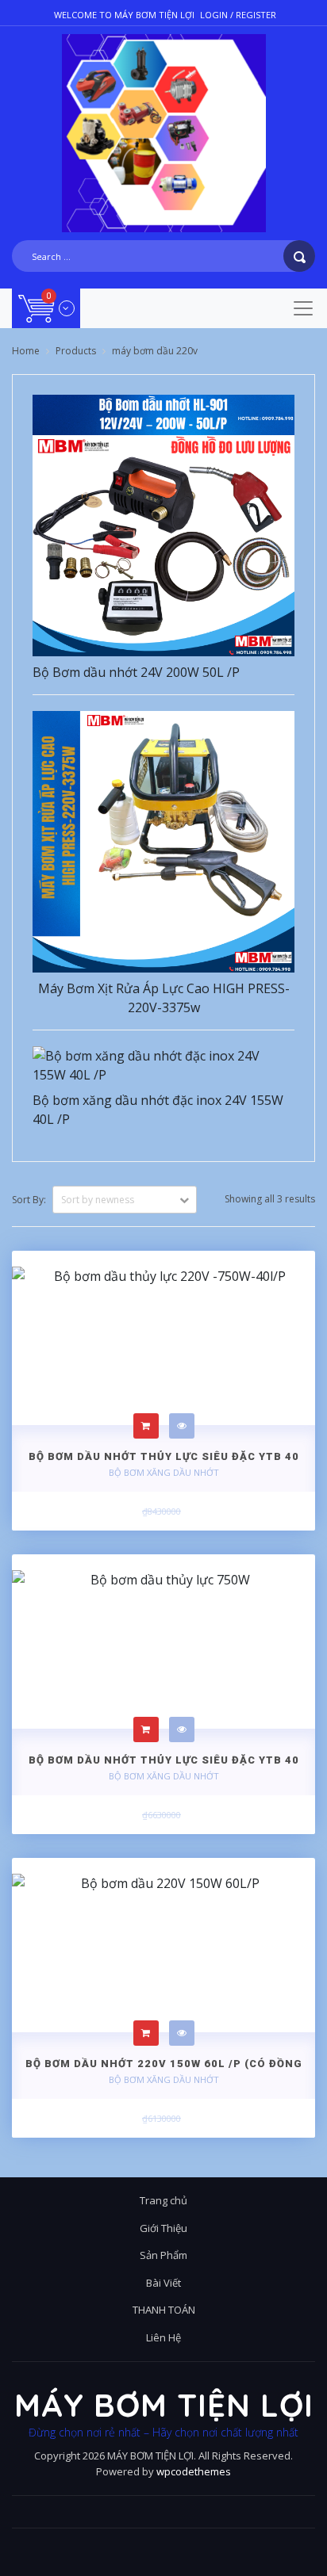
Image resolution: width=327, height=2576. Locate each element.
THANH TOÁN (164, 2310)
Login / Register (238, 15)
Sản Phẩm (163, 2255)
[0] (46, 308)
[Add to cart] (146, 1426)
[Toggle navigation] (303, 308)
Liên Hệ (163, 2337)
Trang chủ (163, 2200)
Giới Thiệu (163, 2228)
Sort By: (29, 1200)
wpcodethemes (194, 2471)
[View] (182, 1426)
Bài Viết (163, 2283)
